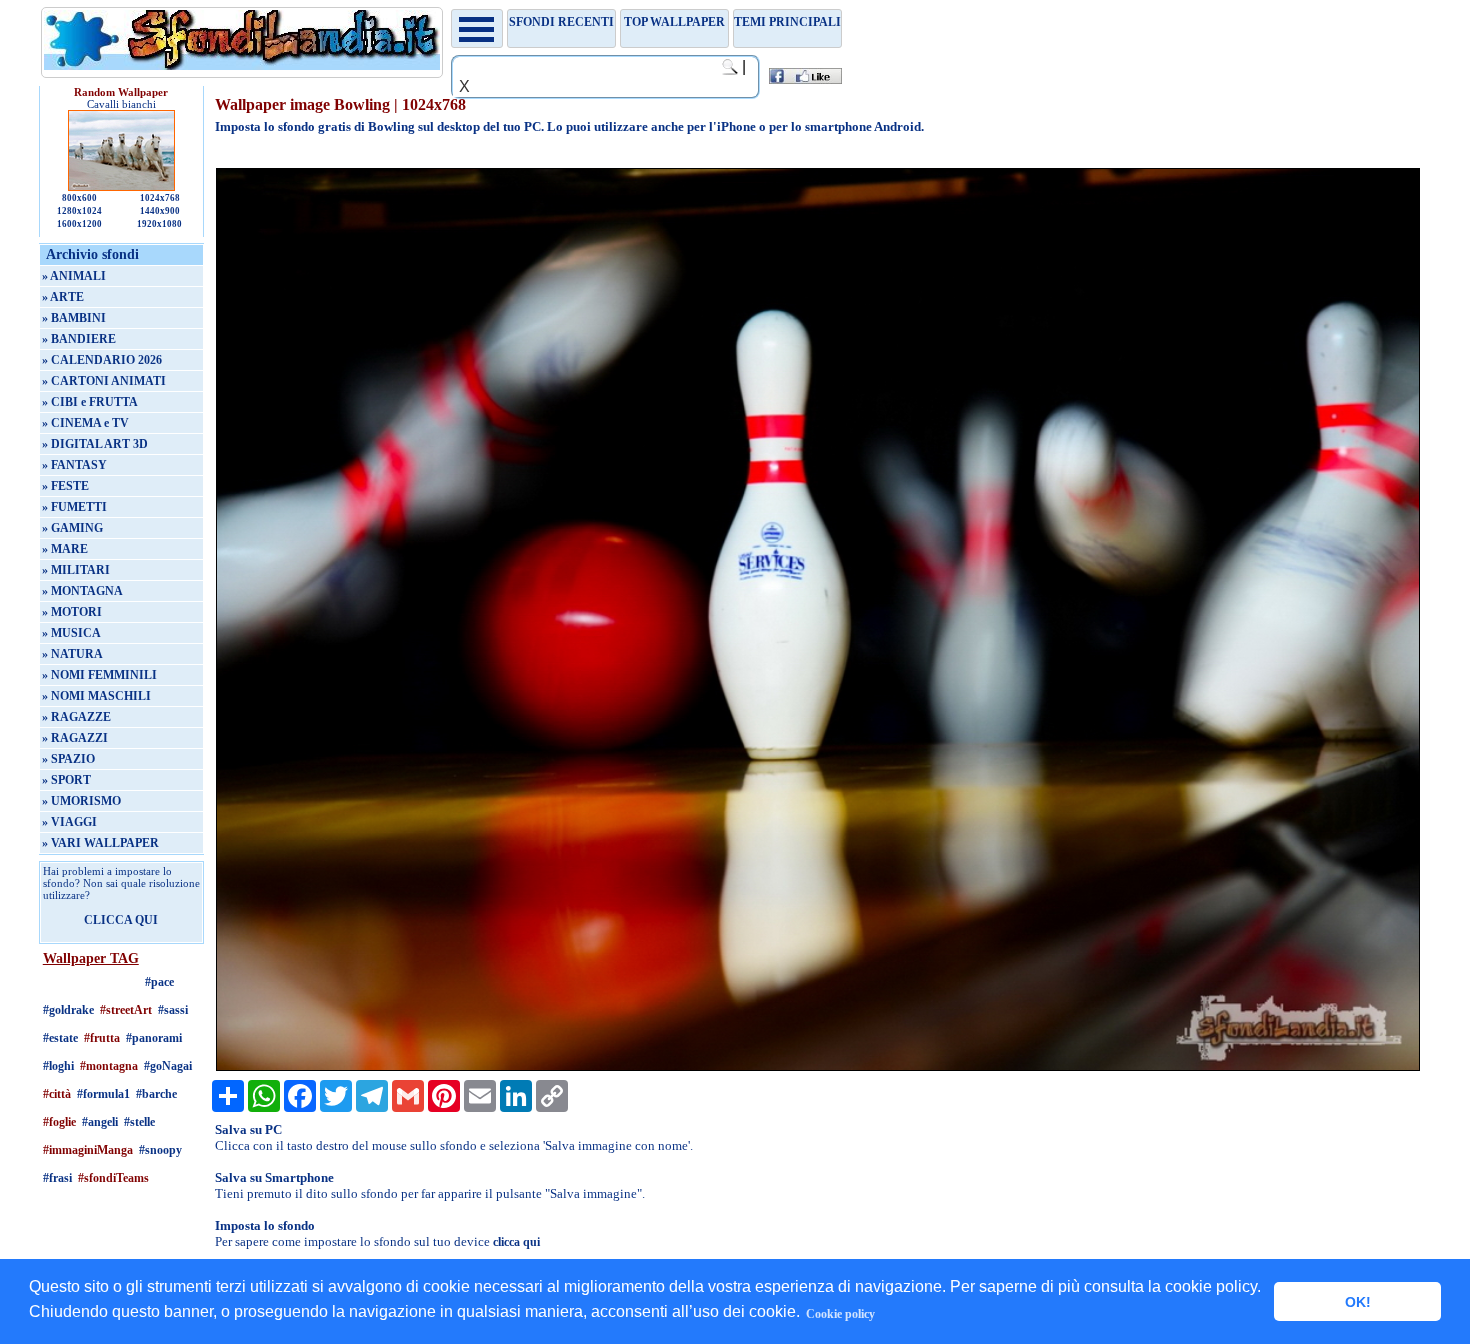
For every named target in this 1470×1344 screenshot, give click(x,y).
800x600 (79, 198)
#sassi (173, 1010)
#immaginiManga (88, 1150)
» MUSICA (71, 633)
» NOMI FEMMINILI (99, 675)
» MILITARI (76, 570)
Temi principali (787, 22)
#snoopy (160, 1150)
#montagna (109, 1066)
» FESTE (65, 486)
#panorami (154, 1038)
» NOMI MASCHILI (96, 696)
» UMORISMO (81, 801)
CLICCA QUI (121, 920)
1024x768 (160, 198)
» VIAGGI (69, 822)
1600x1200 (79, 224)
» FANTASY (74, 465)
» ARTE (63, 297)
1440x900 (160, 211)
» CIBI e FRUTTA (90, 402)
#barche (156, 1094)
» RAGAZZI (75, 738)
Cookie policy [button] (840, 1314)
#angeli (100, 1122)
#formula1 (103, 1094)
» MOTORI (72, 612)
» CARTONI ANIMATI (104, 381)
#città (57, 1094)
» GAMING (72, 528)
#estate (60, 1038)
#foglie (59, 1122)
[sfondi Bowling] (818, 1067)
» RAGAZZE (76, 717)
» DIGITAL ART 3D (95, 444)
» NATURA (72, 654)
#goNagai (168, 1066)
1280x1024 (79, 211)
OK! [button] (1358, 1302)
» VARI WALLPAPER (100, 843)
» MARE (65, 549)
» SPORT (66, 780)
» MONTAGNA (82, 591)
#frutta (102, 1038)
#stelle (139, 1122)
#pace (159, 982)
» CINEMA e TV (85, 423)
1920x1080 (159, 224)
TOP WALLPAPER (674, 22)
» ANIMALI (74, 276)
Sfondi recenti (561, 22)
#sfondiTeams (113, 1178)
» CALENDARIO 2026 (102, 360)
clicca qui (516, 1242)
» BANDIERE (79, 339)
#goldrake (68, 1010)
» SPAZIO (68, 759)
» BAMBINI (74, 318)
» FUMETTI (74, 507)
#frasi (57, 1178)
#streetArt (126, 1010)
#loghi (58, 1066)
